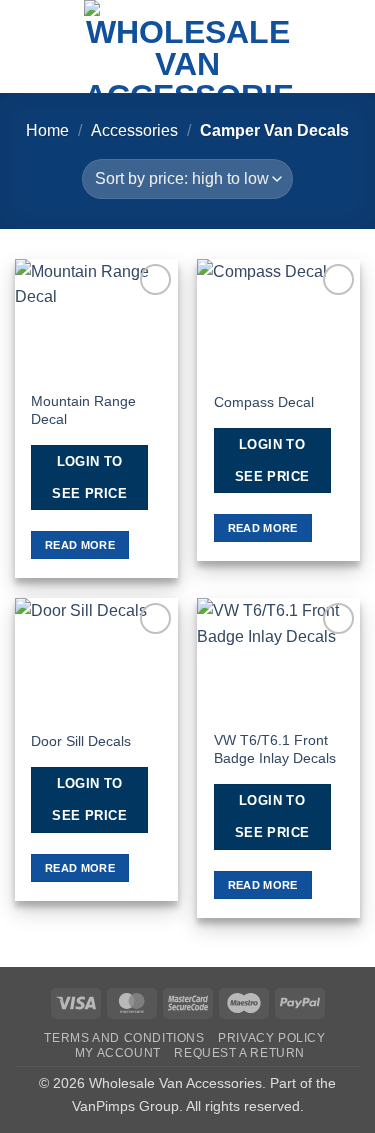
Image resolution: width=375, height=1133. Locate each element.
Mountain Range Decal (83, 410)
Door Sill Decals (81, 741)
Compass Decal (264, 402)
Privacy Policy (272, 1038)
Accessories (134, 130)
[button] (27, 46)
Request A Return (239, 1053)
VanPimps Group (125, 1106)
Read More (80, 545)
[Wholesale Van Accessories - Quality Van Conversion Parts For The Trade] (188, 46)
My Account (118, 1053)
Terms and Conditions (124, 1038)
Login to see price (89, 477)
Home (47, 130)
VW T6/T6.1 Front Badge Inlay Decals (275, 749)
